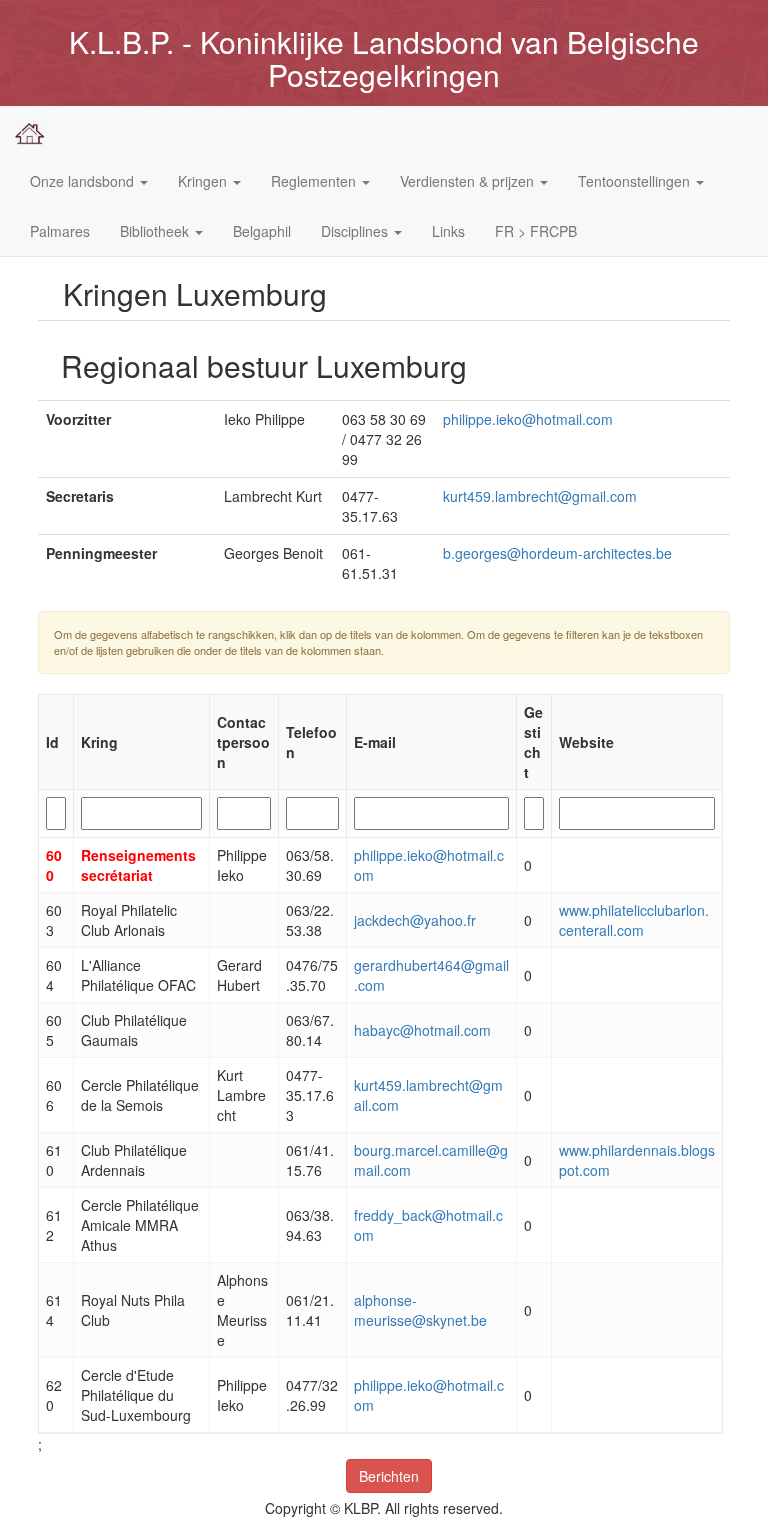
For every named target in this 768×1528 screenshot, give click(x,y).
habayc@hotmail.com (422, 1030)
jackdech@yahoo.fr (415, 920)
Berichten (389, 1476)
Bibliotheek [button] (156, 231)
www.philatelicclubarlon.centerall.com (634, 920)
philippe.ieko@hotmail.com (528, 419)
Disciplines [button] (356, 231)
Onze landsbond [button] (84, 181)
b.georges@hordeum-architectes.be (557, 553)
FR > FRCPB (536, 231)
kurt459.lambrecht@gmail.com (540, 496)
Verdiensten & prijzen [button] (469, 181)
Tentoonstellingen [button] (636, 181)
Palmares (60, 231)
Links (448, 231)
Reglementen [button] (315, 181)
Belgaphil (262, 231)
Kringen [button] (204, 181)
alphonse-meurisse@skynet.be (420, 1310)
